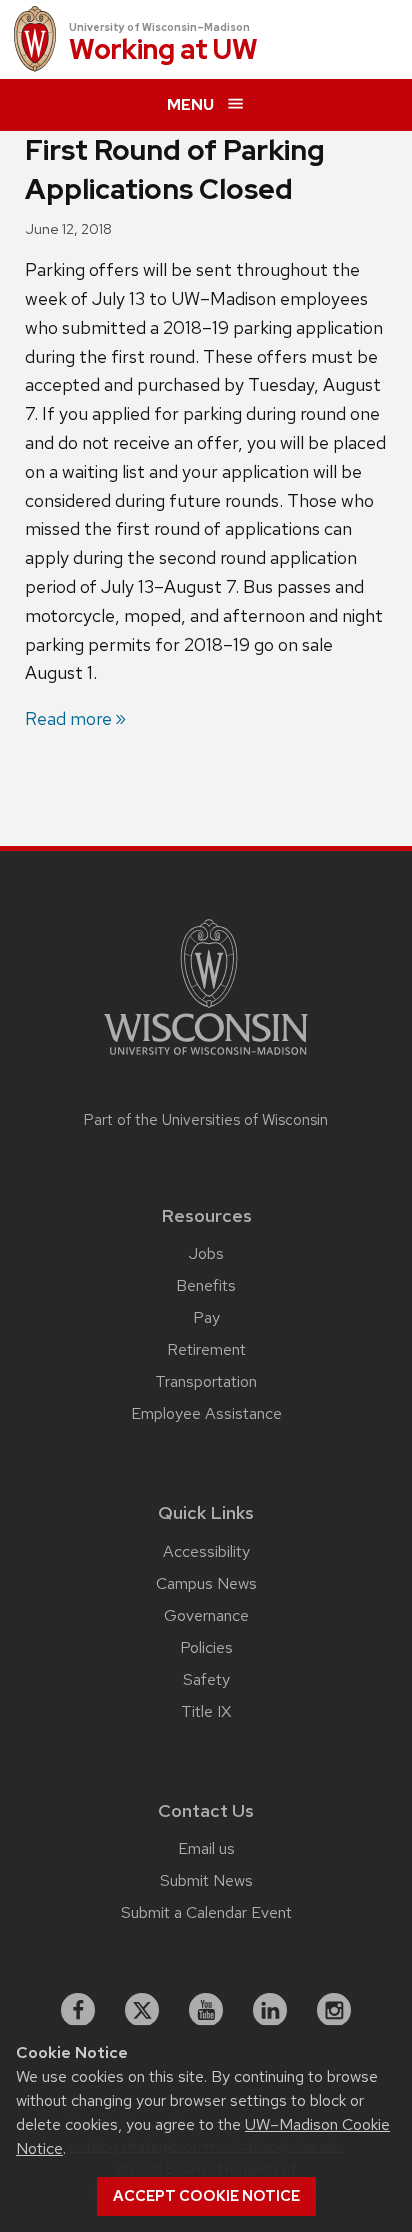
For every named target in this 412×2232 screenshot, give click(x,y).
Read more (68, 718)
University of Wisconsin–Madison (159, 27)
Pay (206, 1317)
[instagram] (334, 2010)
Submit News (206, 1880)
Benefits (206, 1285)
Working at (163, 50)
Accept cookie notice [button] (206, 2196)
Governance (206, 1615)
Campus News (206, 1583)
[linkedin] (270, 2010)
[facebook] (78, 2010)
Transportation (206, 1381)
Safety (206, 1679)
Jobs (206, 1253)
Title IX (206, 1711)
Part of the (206, 1120)
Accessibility (206, 1551)
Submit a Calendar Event (206, 1912)
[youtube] (206, 2010)
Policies (206, 1647)
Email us (206, 1848)
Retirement (206, 1349)
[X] (142, 2010)
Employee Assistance (206, 1413)
